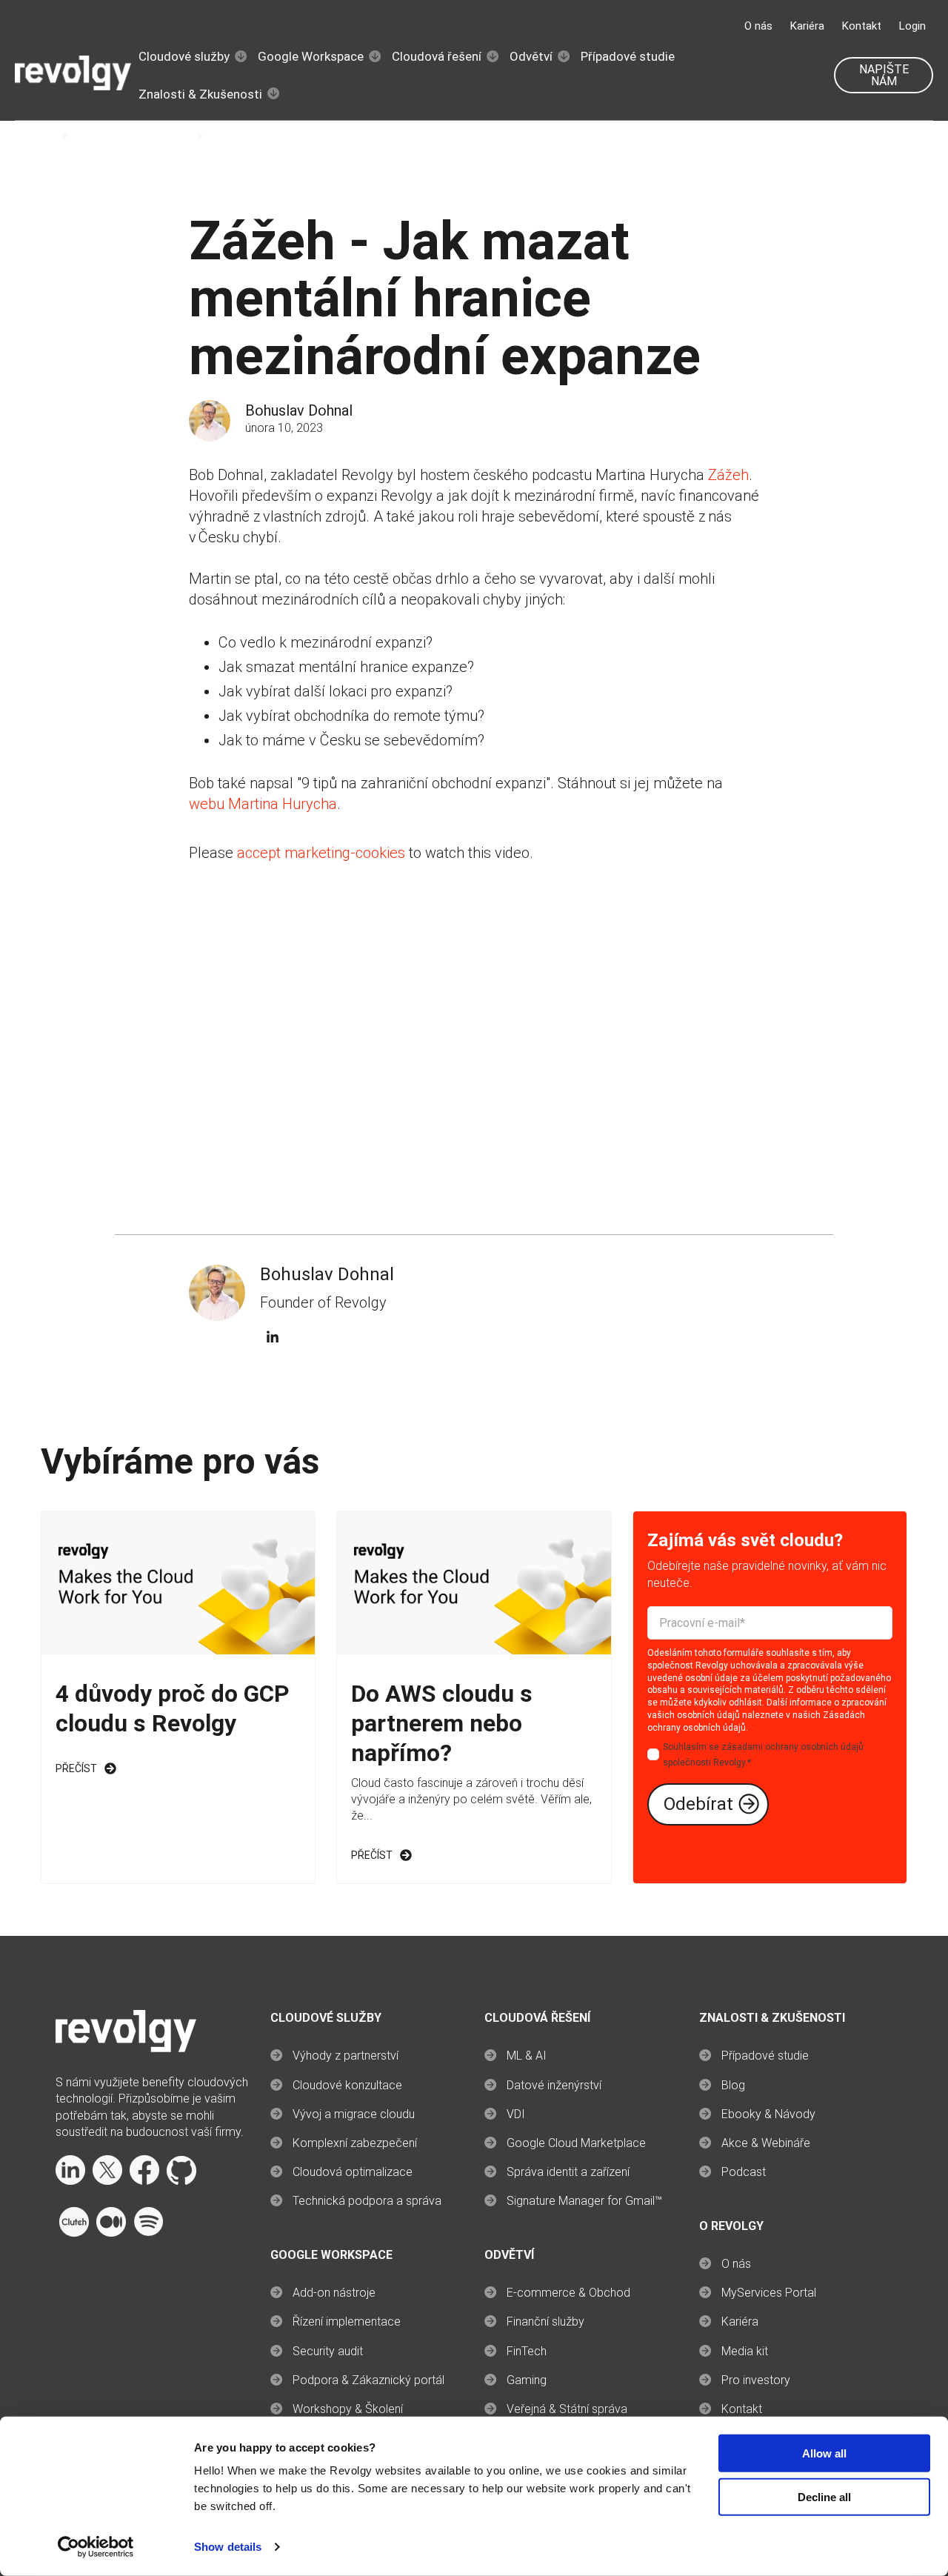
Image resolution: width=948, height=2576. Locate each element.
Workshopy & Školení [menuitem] (348, 2409)
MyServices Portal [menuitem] (769, 2293)
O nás (758, 26)
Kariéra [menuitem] (740, 2322)
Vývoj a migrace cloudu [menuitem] (354, 2114)
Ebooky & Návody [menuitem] (768, 2114)
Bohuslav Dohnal (299, 410)
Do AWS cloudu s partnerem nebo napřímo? (442, 1723)
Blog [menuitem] (733, 2085)
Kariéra (807, 26)
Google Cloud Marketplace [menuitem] (576, 2143)
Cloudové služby (184, 56)
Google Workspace (311, 56)
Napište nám (884, 75)
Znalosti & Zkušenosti (200, 94)
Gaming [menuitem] (527, 2380)
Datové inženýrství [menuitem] (554, 2085)
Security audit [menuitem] (328, 2351)
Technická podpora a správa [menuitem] (367, 2201)
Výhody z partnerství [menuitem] (346, 2056)
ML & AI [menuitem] (527, 2056)
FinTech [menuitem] (527, 2351)
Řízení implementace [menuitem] (347, 2322)
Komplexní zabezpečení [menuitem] (355, 2143)
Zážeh (728, 475)
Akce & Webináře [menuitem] (766, 2143)
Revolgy (36, 136)
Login (912, 26)
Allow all (824, 2453)
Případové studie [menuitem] (765, 2056)
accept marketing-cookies (321, 853)
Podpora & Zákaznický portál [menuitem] (368, 2380)
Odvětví (531, 56)
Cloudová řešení (437, 56)
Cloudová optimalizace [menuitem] (353, 2172)
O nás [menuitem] (736, 2264)
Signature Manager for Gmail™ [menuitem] (584, 2201)
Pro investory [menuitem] (756, 2380)
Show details (228, 2547)
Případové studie (628, 56)
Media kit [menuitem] (745, 2351)
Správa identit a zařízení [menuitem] (568, 2172)
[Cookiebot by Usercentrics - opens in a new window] (96, 2547)
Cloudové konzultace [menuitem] (347, 2085)
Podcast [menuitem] (744, 2172)
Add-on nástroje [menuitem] (334, 2293)
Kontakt (862, 26)
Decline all (824, 2497)
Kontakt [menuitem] (742, 2409)
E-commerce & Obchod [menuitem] (568, 2293)
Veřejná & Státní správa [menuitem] (567, 2409)
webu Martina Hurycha (263, 804)
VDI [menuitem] (516, 2114)
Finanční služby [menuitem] (545, 2322)
